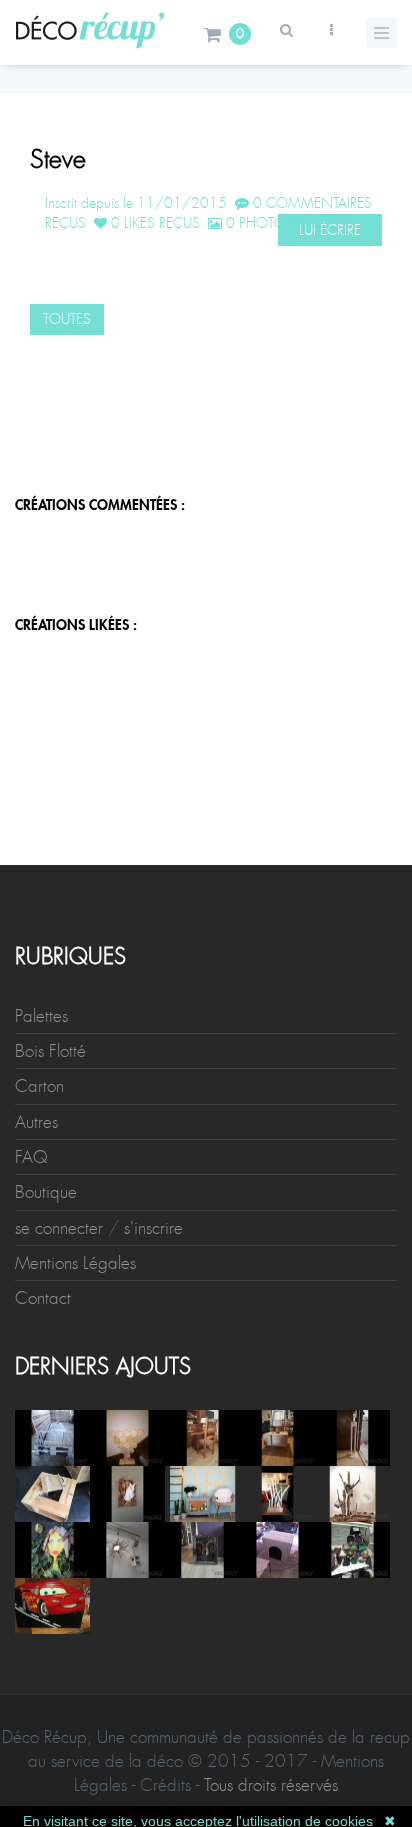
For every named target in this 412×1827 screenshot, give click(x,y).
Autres (36, 1122)
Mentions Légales (75, 1263)
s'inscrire (153, 1228)
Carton (39, 1086)
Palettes (41, 1016)
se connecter (59, 1228)
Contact (43, 1298)
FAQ (31, 1157)
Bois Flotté (50, 1051)
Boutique (46, 1192)
